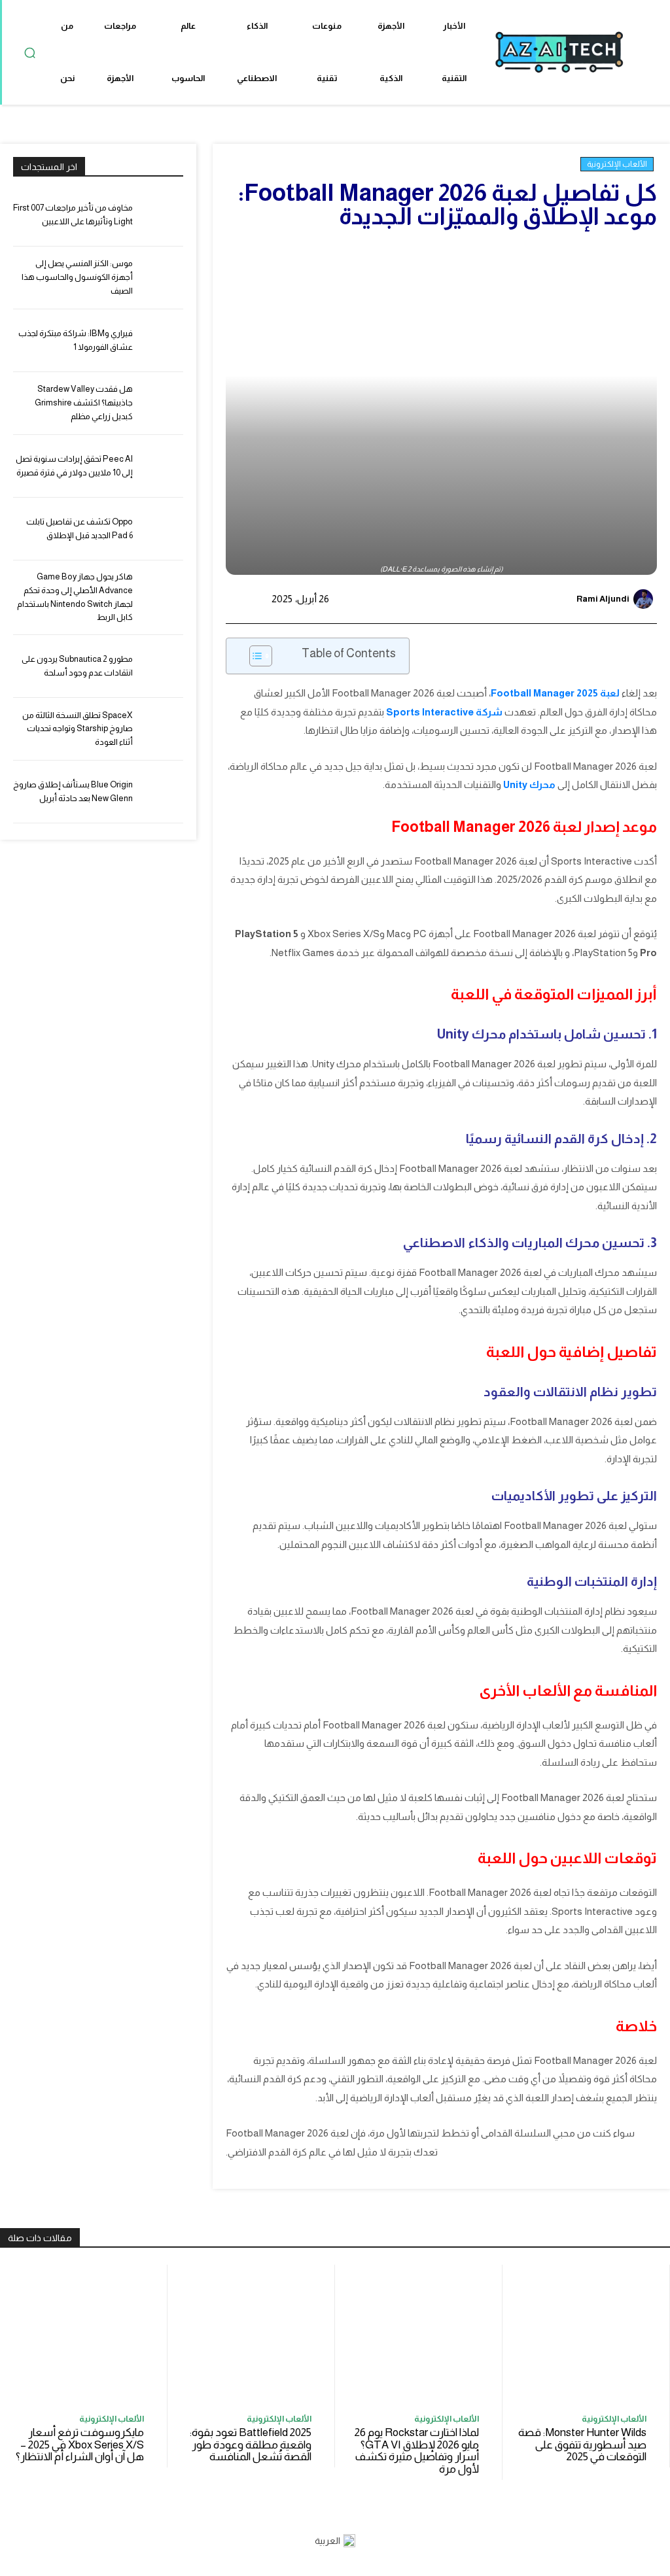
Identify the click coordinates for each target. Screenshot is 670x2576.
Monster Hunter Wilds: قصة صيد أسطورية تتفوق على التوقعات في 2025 (582, 2445)
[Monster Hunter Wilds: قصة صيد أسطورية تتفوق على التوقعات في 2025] (586, 2335)
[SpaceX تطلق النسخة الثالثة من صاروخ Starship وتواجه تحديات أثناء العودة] (162, 729)
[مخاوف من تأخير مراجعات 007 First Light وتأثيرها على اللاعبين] (162, 215)
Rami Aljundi (603, 599)
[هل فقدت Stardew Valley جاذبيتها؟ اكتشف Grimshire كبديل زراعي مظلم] (162, 403)
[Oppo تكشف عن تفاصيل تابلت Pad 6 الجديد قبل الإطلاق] (162, 529)
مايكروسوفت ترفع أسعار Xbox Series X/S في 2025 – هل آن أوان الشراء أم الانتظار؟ (80, 2445)
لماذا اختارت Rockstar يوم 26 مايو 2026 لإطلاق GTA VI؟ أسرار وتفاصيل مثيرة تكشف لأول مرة (417, 2451)
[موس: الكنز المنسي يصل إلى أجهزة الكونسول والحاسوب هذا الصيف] (162, 278)
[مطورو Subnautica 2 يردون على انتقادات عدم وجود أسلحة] (162, 666)
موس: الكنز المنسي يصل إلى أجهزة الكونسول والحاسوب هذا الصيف (77, 277)
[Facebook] (527, 599)
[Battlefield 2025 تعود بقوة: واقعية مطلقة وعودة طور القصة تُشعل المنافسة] (251, 2335)
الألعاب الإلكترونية (617, 164)
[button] (29, 52)
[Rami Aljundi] (645, 599)
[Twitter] (497, 599)
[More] (406, 599)
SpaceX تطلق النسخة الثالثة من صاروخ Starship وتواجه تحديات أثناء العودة (78, 729)
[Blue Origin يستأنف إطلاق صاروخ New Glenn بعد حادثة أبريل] (162, 792)
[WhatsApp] (436, 599)
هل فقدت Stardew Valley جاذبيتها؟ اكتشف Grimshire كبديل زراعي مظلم (84, 403)
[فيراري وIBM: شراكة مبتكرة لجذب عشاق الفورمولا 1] (162, 340)
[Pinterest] (467, 599)
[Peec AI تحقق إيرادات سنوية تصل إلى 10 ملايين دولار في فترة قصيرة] (162, 466)
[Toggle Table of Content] (254, 656)
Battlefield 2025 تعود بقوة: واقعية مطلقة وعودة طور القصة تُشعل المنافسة (251, 2445)
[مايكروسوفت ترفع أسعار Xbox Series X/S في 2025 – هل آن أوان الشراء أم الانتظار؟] (83, 2335)
